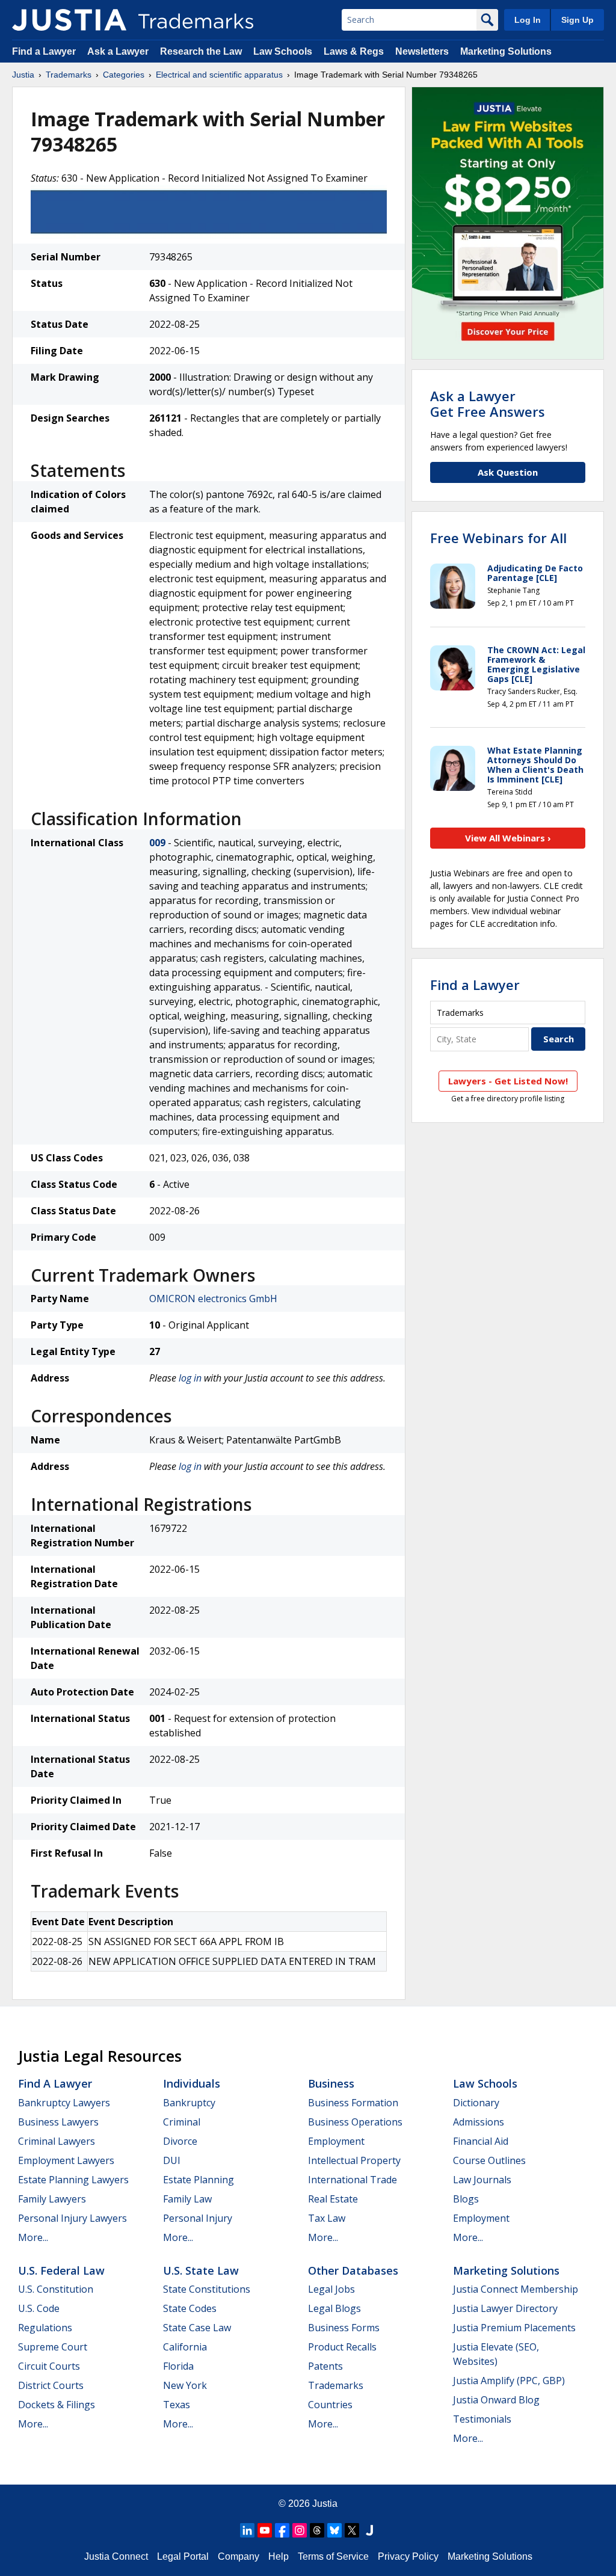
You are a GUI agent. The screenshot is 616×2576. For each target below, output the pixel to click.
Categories (124, 75)
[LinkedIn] (247, 2530)
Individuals (192, 2083)
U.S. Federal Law (61, 2270)
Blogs (466, 2199)
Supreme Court (53, 2347)
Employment (336, 2141)
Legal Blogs (334, 2308)
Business (331, 2083)
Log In (528, 20)
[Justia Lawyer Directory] (369, 2530)
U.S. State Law (201, 2270)
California (185, 2347)
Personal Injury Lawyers (72, 2218)
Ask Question (508, 472)
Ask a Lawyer (118, 51)
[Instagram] (300, 2530)
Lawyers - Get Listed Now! (508, 1081)
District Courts (51, 2385)
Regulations (45, 2328)
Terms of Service (333, 2556)
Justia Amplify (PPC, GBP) (509, 2381)
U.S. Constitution (56, 2289)
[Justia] (69, 20)
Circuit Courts (49, 2366)
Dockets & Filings (57, 2405)
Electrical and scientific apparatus (219, 75)
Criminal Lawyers (57, 2141)
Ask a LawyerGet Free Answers (488, 404)
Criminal (182, 2122)
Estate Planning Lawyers (73, 2180)
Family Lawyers (52, 2199)
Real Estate (333, 2199)
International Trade (353, 2180)
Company (239, 2556)
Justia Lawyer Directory (505, 2308)
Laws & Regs (354, 51)
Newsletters (422, 51)
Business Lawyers (58, 2122)
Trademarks (69, 75)
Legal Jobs (331, 2289)
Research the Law (201, 51)
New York (185, 2385)
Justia (23, 75)
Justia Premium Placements (514, 2328)
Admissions (479, 2122)
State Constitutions (207, 2289)
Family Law (187, 2199)
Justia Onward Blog (496, 2400)
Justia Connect (116, 2556)
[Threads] (317, 2530)
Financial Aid (481, 2141)
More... (33, 2237)
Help (279, 2556)
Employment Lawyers (66, 2160)
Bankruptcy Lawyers (64, 2103)
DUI (172, 2160)
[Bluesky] (334, 2530)
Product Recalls (342, 2347)
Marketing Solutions (506, 51)
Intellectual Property (354, 2160)
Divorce (180, 2141)
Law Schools (283, 51)
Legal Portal (183, 2556)
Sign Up (577, 20)
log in (190, 1378)
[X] (352, 2530)
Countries (330, 2405)
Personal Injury (198, 2218)
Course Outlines (489, 2160)
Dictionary (476, 2103)
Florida (178, 2366)
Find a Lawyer (44, 51)
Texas (177, 2405)
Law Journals (482, 2180)
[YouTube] (265, 2530)
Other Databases (353, 2270)
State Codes (190, 2308)
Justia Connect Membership (516, 2289)
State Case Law (197, 2328)
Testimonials (482, 2419)
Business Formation (353, 2103)
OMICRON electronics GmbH (213, 1299)
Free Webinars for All (498, 538)
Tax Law (327, 2218)
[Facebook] (282, 2530)
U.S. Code (39, 2308)
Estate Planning (199, 2180)
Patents (325, 2366)
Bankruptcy (189, 2103)
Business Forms (344, 2328)
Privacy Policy (408, 2556)
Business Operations (355, 2122)
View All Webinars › (508, 838)
